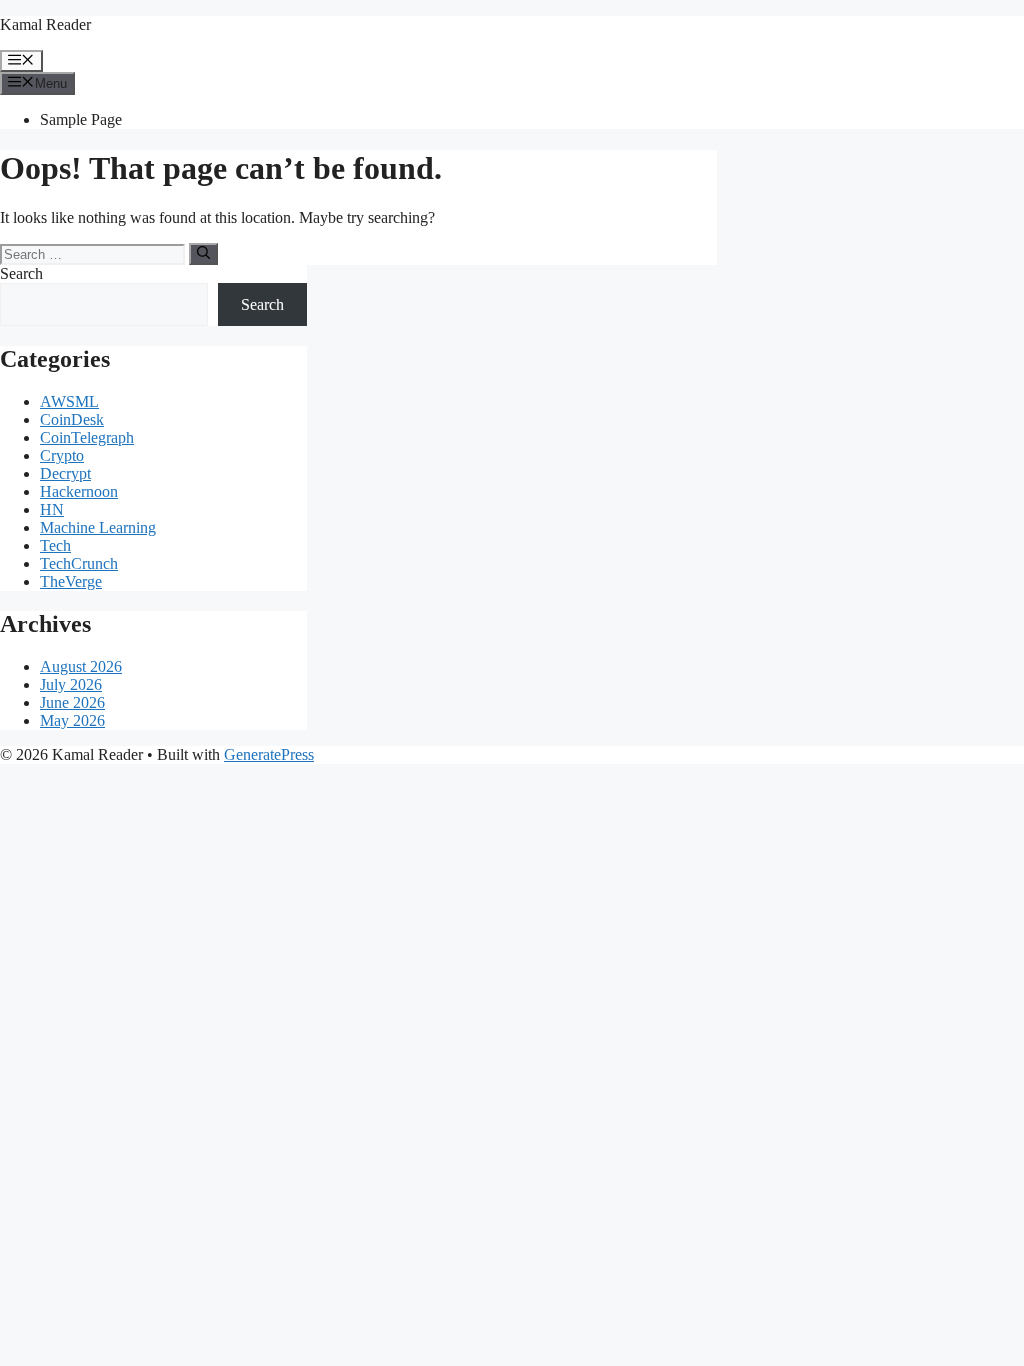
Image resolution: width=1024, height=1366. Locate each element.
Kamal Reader (45, 24)
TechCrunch (79, 563)
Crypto (62, 455)
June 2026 (72, 702)
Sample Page (81, 119)
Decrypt (65, 473)
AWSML (69, 401)
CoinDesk (72, 419)
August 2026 (81, 666)
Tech (55, 545)
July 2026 (71, 684)
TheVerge (71, 581)
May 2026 (72, 720)
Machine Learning (98, 527)
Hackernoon (79, 491)
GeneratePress (269, 754)
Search (21, 273)
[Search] (203, 254)
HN (52, 509)
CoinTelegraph (87, 437)
